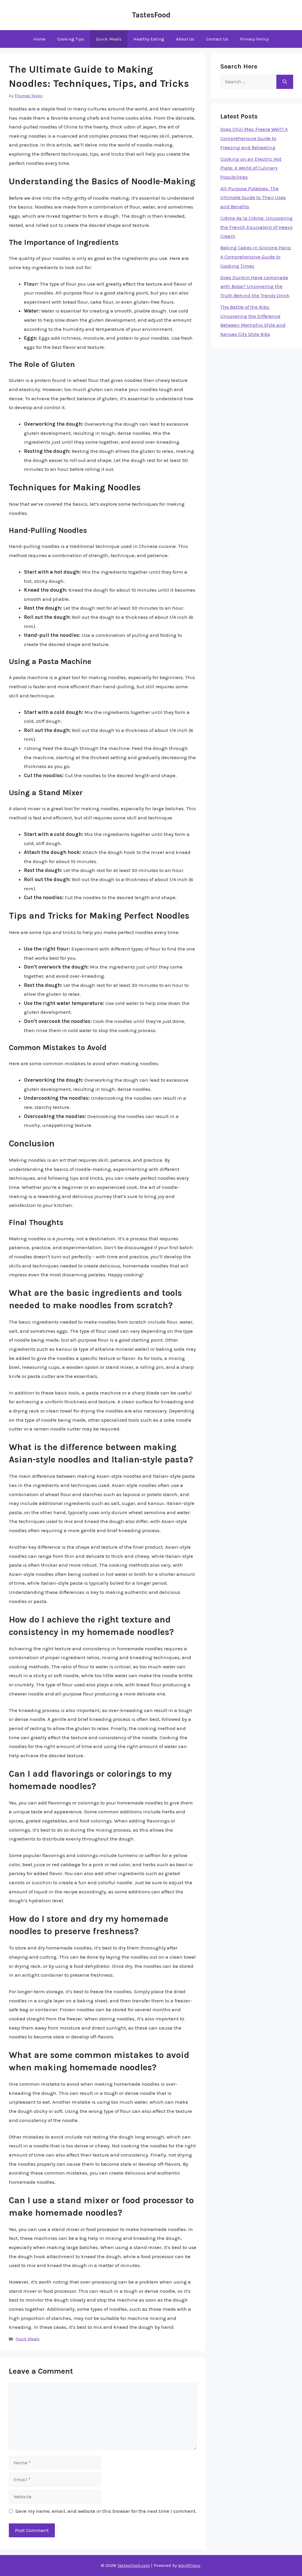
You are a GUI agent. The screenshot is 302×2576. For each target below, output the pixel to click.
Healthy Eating (149, 39)
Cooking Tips (71, 39)
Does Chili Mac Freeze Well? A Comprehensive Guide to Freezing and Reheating (254, 138)
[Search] (285, 82)
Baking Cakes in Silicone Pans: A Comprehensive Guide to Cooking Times (256, 257)
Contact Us (217, 39)
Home (39, 39)
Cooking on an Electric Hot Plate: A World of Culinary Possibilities (251, 168)
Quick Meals (109, 39)
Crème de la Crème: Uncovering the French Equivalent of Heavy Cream (256, 227)
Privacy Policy (254, 39)
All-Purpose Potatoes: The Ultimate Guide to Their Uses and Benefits (253, 197)
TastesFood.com (134, 2565)
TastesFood (151, 15)
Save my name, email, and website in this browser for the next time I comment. (106, 2511)
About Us (185, 39)
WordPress (189, 2565)
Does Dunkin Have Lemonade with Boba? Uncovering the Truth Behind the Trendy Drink (255, 286)
